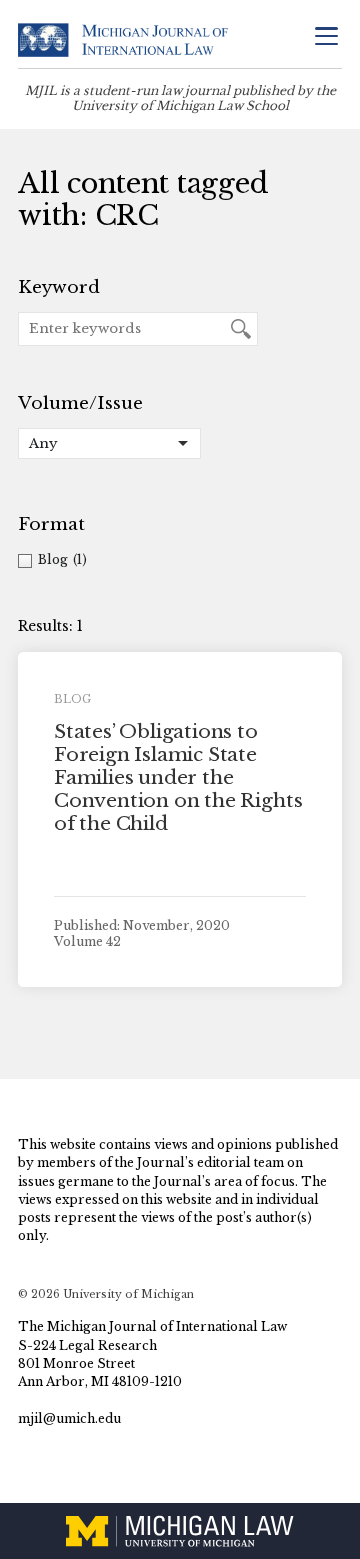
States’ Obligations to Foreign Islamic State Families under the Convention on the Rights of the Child (178, 777)
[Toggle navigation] (326, 38)
